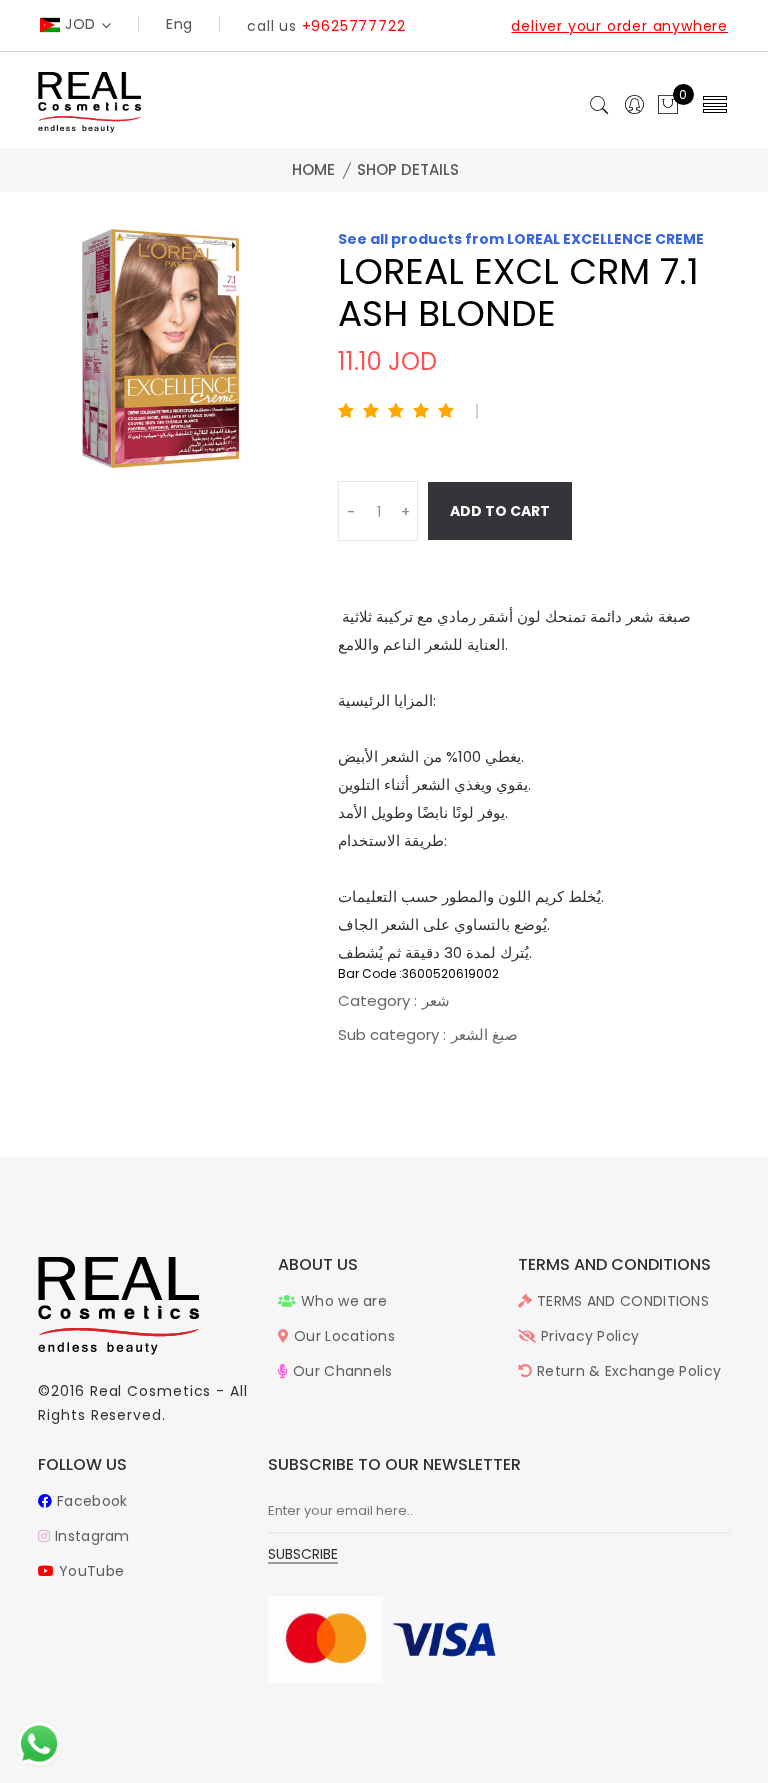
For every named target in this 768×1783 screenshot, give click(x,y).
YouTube (89, 1571)
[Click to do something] (39, 1743)
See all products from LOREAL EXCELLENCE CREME (521, 239)
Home (313, 169)
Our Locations (342, 1336)
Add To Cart (500, 511)
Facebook (90, 1501)
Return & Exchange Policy (627, 1371)
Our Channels (340, 1371)
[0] (668, 106)
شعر (436, 1000)
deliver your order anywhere (619, 26)
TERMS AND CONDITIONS (621, 1301)
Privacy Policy (588, 1336)
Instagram (90, 1536)
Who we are (342, 1301)
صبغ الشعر (484, 1034)
